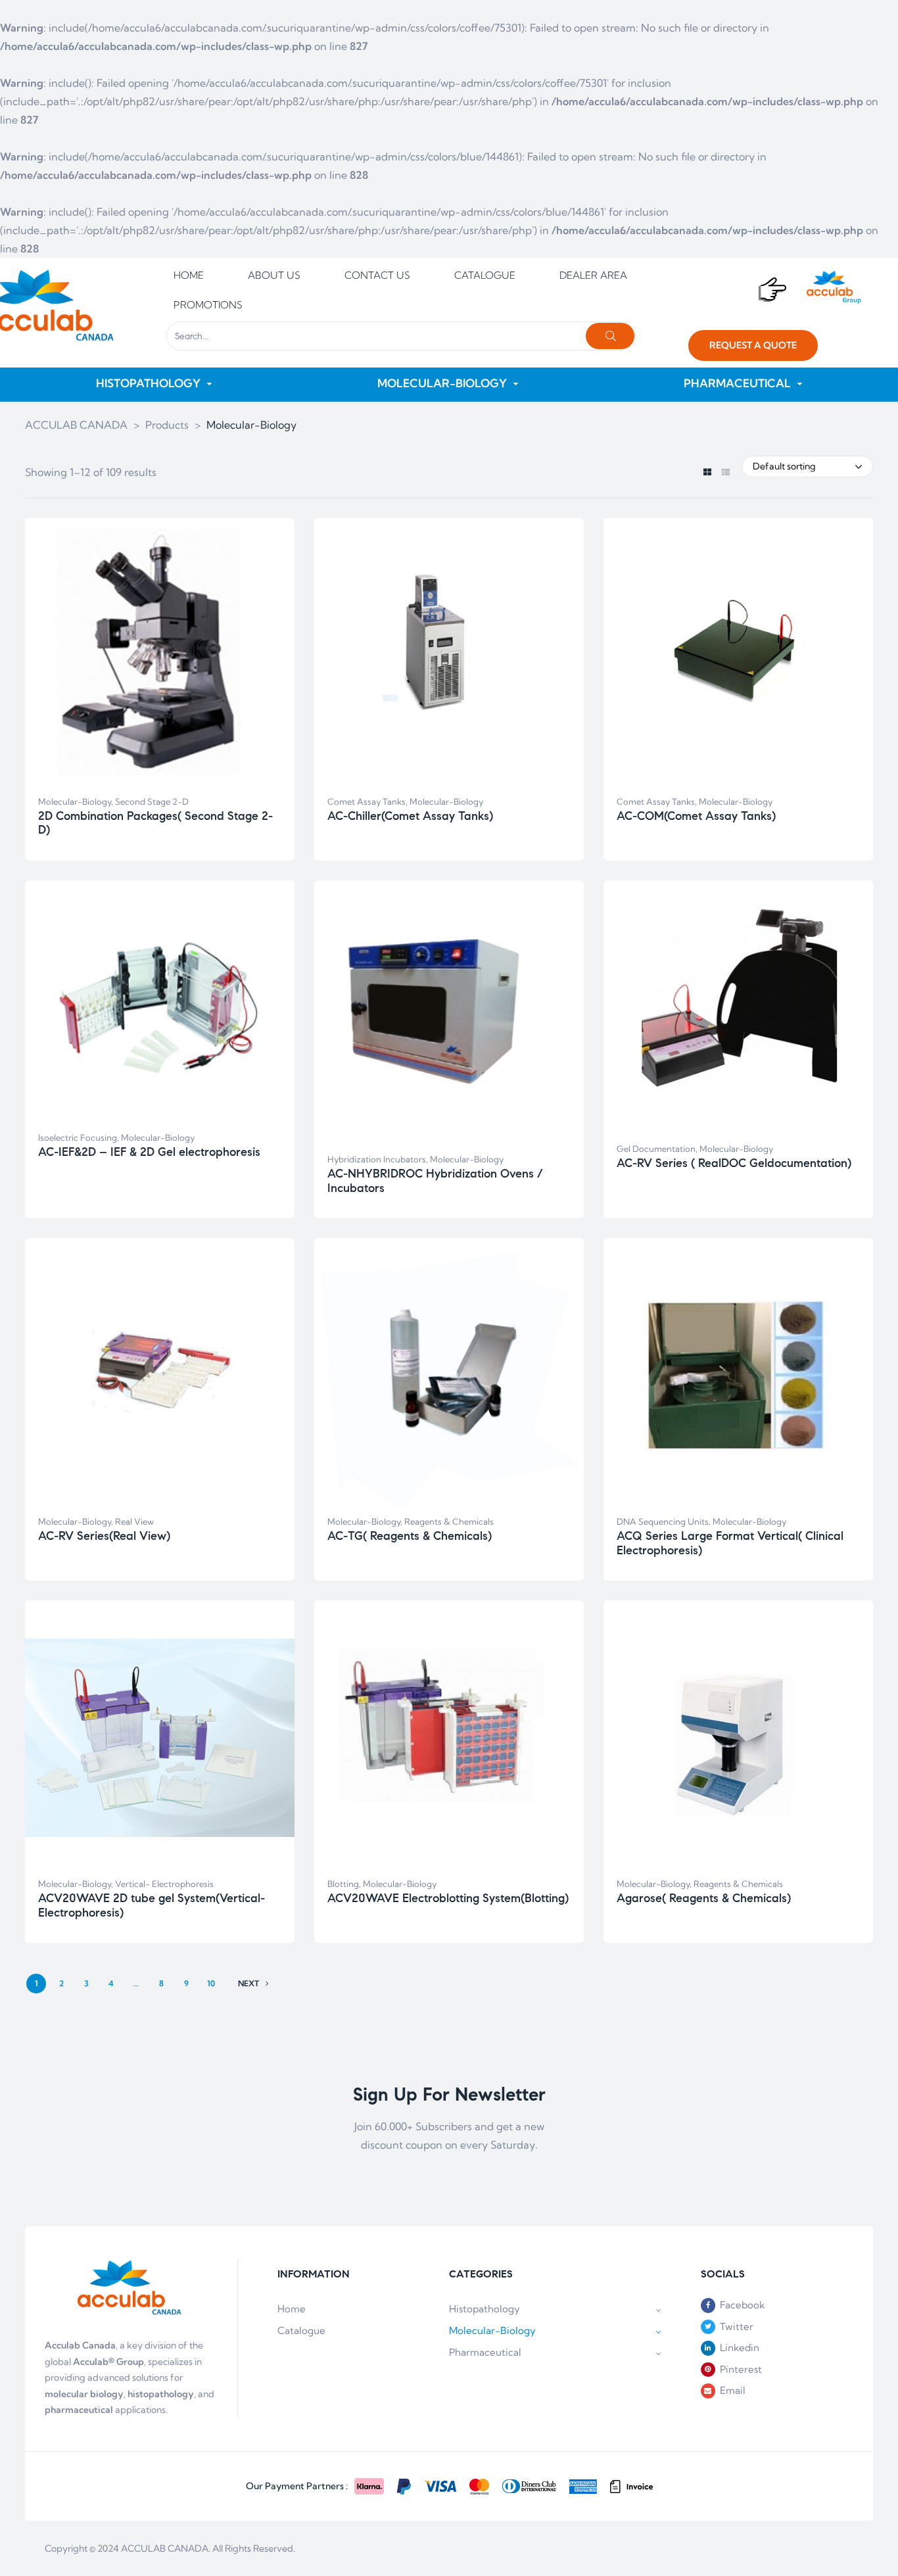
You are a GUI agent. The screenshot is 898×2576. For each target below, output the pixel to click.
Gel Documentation (656, 1149)
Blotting (343, 1884)
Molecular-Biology (75, 801)
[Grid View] (707, 473)
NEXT (248, 1983)
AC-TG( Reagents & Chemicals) (410, 1536)
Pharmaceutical (485, 2352)
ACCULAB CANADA (165, 2548)
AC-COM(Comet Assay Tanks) (696, 816)
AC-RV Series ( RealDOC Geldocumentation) (734, 1163)
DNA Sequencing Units (663, 1521)
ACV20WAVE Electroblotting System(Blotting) (448, 1898)
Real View (134, 1521)
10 (211, 1983)
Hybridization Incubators (377, 1159)
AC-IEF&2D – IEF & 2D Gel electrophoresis (149, 1152)
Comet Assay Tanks (366, 801)
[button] (753, 346)
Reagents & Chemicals (449, 1521)
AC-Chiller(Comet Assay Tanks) (410, 816)
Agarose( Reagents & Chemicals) (704, 1898)
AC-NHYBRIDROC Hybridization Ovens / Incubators (435, 1181)
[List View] (725, 473)
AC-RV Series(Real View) (104, 1536)
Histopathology (484, 2309)
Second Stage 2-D (152, 801)
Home (292, 2309)
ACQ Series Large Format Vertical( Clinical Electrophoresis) (730, 1543)
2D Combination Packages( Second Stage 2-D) (155, 823)
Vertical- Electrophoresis (164, 1884)
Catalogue (301, 2330)
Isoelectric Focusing (78, 1137)
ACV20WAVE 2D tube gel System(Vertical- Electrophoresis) (152, 1905)
